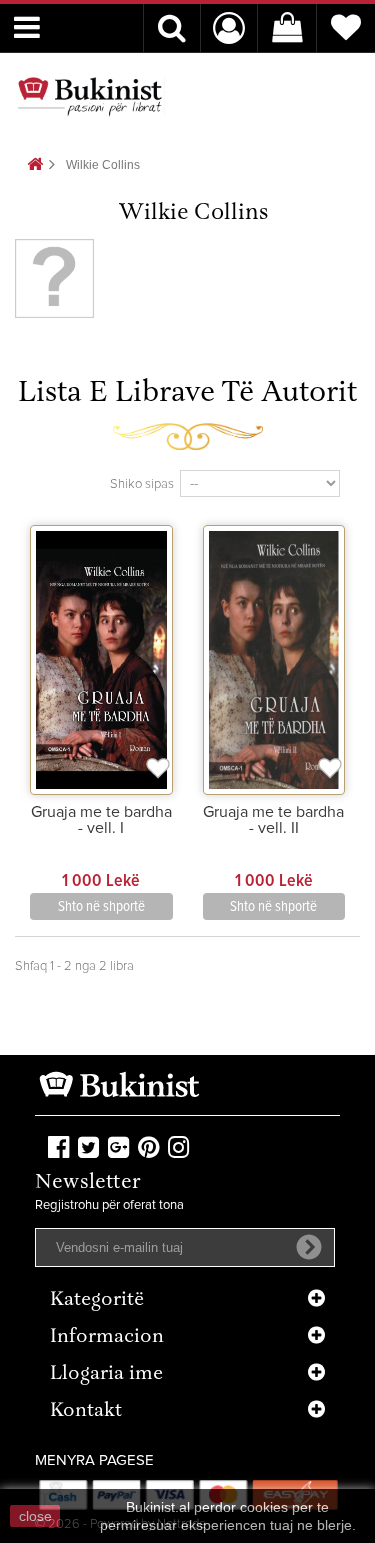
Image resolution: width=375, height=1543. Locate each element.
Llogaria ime (106, 1374)
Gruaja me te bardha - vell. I (101, 820)
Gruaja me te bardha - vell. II (273, 820)
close (35, 1516)
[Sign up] (309, 1247)
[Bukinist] (90, 96)
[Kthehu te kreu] (35, 165)
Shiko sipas (142, 484)
